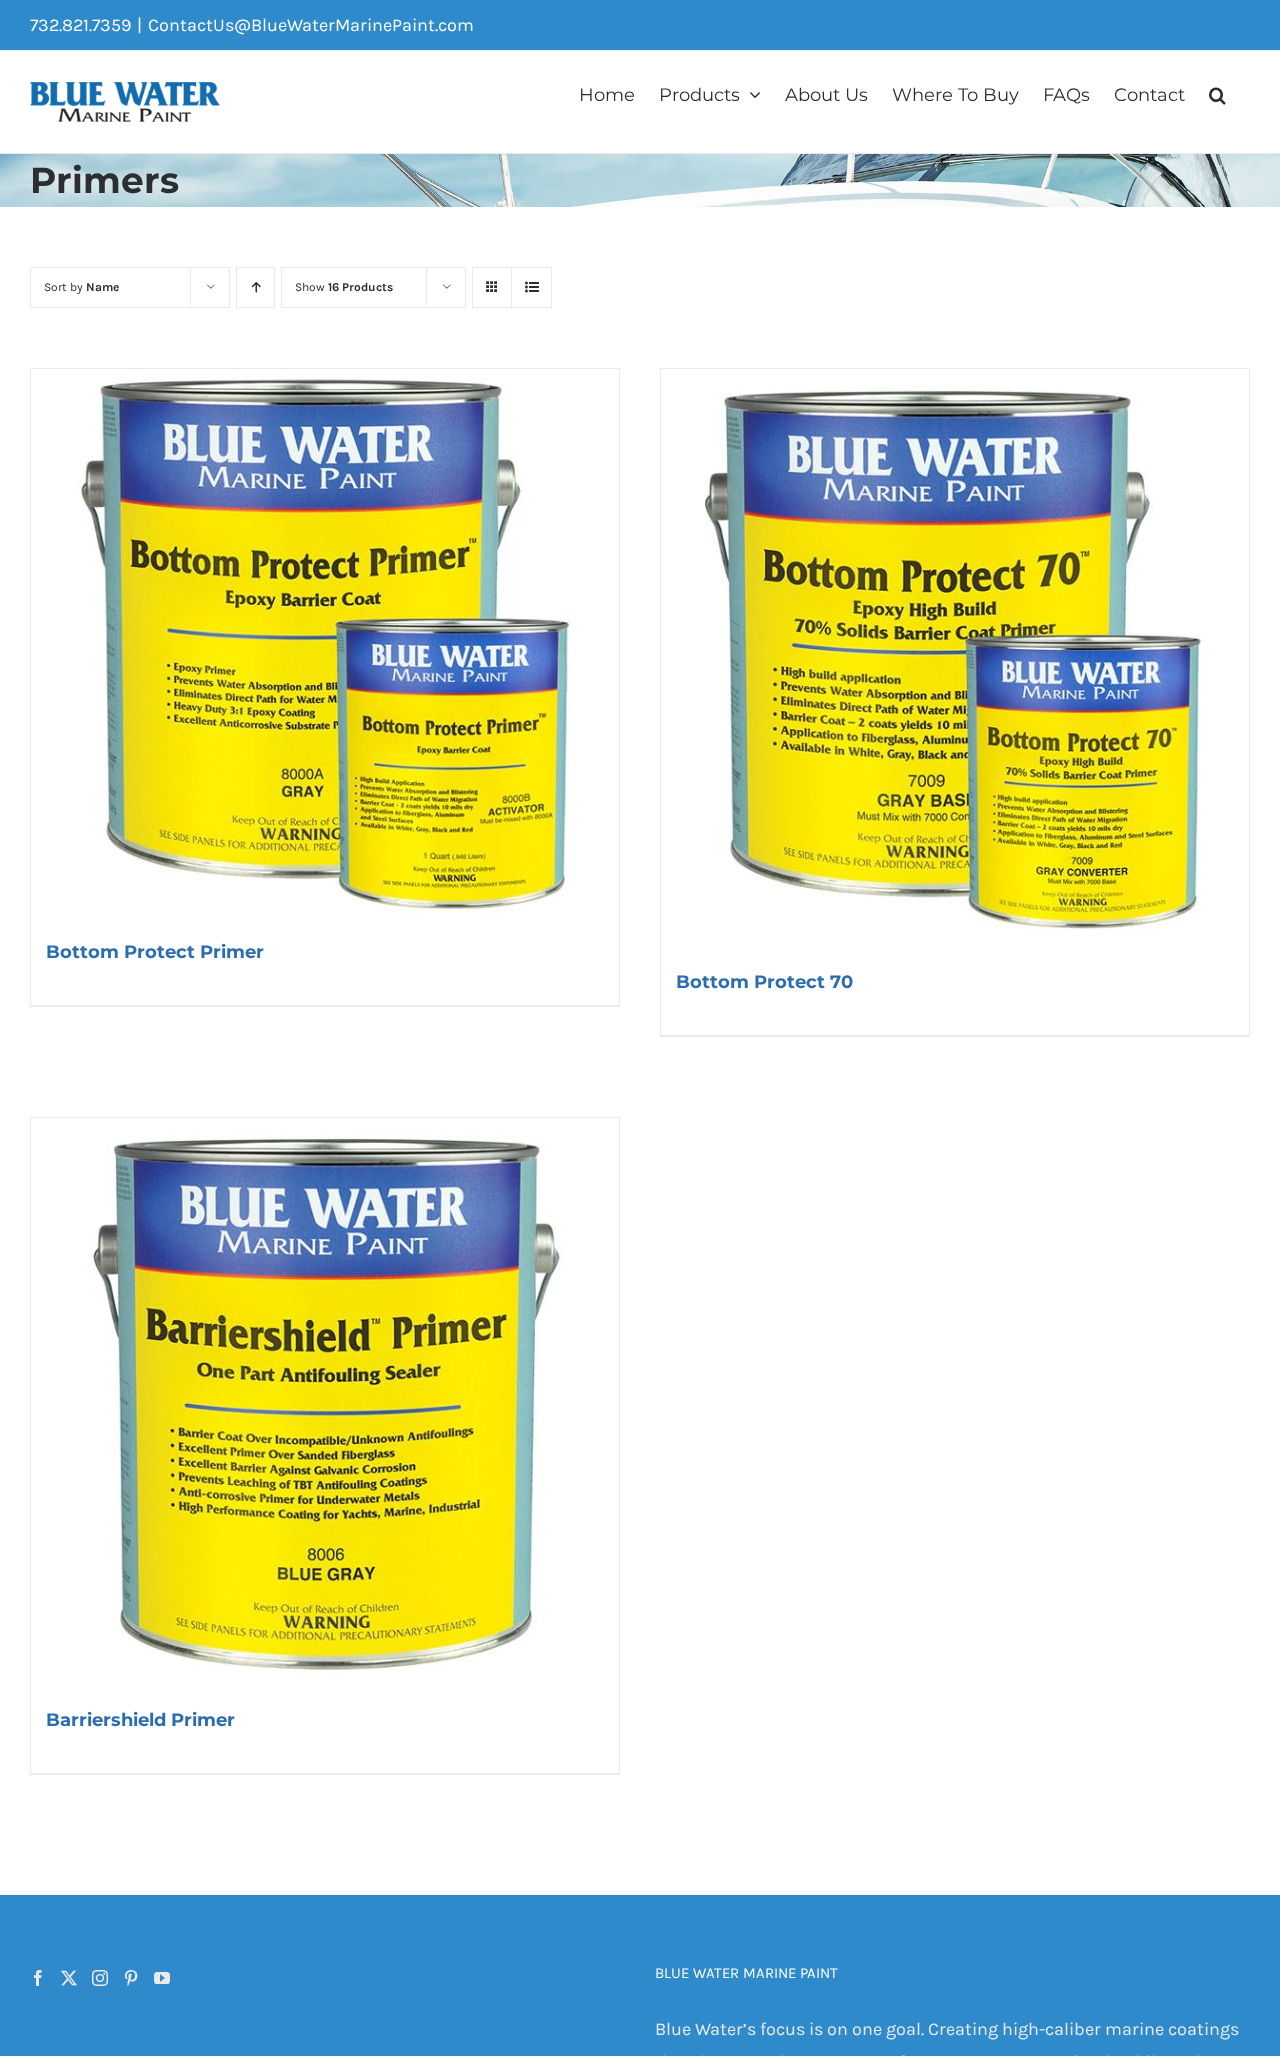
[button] (1217, 93)
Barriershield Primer (140, 1720)
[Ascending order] (255, 287)
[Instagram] (100, 1978)
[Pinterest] (131, 1978)
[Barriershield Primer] (325, 1403)
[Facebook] (38, 1978)
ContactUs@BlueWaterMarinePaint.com (311, 25)
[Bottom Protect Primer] (325, 644)
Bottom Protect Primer (155, 952)
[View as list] (531, 287)
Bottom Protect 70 (764, 982)
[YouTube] (162, 1978)
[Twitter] (69, 1978)
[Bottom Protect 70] (955, 659)
